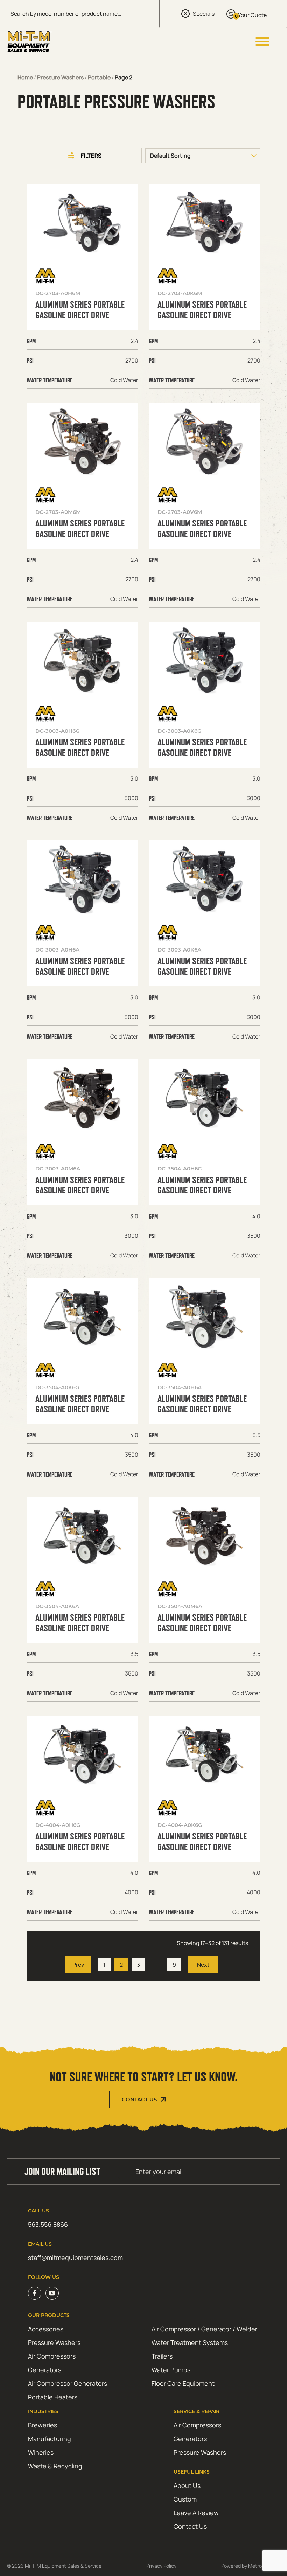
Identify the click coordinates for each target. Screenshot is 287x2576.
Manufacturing (50, 2439)
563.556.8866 (48, 2224)
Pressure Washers (60, 77)
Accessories (46, 2329)
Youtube (52, 2293)
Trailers (162, 2356)
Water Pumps (171, 2370)
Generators (45, 2370)
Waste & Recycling (55, 2466)
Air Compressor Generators (68, 2383)
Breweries (43, 2425)
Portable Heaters (53, 2397)
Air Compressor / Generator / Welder (204, 2329)
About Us (187, 2485)
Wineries (41, 2452)
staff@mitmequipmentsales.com (75, 2258)
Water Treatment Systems (190, 2342)
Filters (91, 156)
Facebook (35, 2293)
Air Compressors (52, 2356)
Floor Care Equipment (183, 2383)
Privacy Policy (161, 2566)
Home (25, 77)
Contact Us (139, 2100)
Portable (99, 77)
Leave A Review (196, 2513)
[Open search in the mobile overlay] (80, 13)
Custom (185, 2499)
